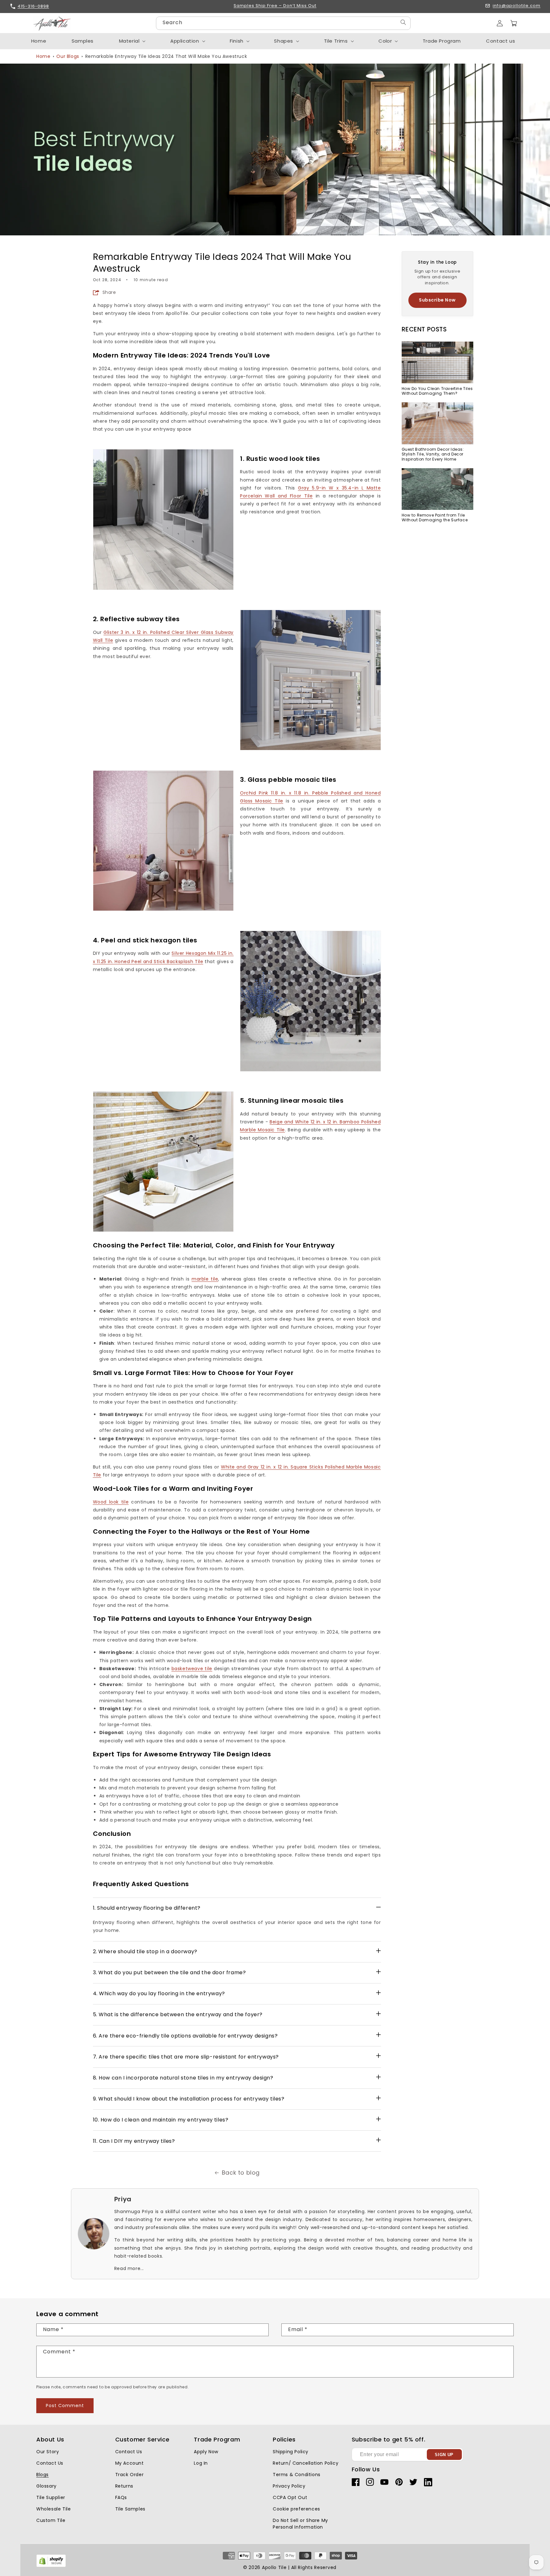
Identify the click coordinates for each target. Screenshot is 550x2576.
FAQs (121, 2497)
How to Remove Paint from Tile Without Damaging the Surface (435, 518)
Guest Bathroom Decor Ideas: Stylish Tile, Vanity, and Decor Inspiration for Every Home (433, 454)
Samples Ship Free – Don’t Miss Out (275, 6)
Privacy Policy (289, 2486)
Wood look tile (111, 1502)
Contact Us (50, 2463)
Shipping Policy (291, 2452)
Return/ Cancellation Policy (306, 2463)
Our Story (48, 2452)
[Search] (403, 22)
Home (43, 56)
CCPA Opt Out (290, 2497)
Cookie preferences (296, 2509)
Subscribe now (437, 300)
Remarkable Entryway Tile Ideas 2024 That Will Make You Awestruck (166, 56)
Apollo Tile (274, 2567)
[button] (514, 23)
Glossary (46, 2486)
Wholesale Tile (53, 2509)
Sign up (444, 2455)
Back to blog (241, 2173)
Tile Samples (130, 2509)
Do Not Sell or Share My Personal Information (300, 2524)
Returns (124, 2486)
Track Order (130, 2475)
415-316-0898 (33, 6)
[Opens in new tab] (51, 2566)
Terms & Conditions (297, 2475)
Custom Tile (51, 2520)
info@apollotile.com (517, 6)
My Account (130, 2463)
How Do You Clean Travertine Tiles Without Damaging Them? (437, 391)
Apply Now (206, 2452)
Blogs (42, 2475)
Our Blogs (68, 56)
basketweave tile (192, 1669)
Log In (201, 2463)
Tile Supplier (51, 2497)
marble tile (205, 1279)
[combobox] (283, 23)
